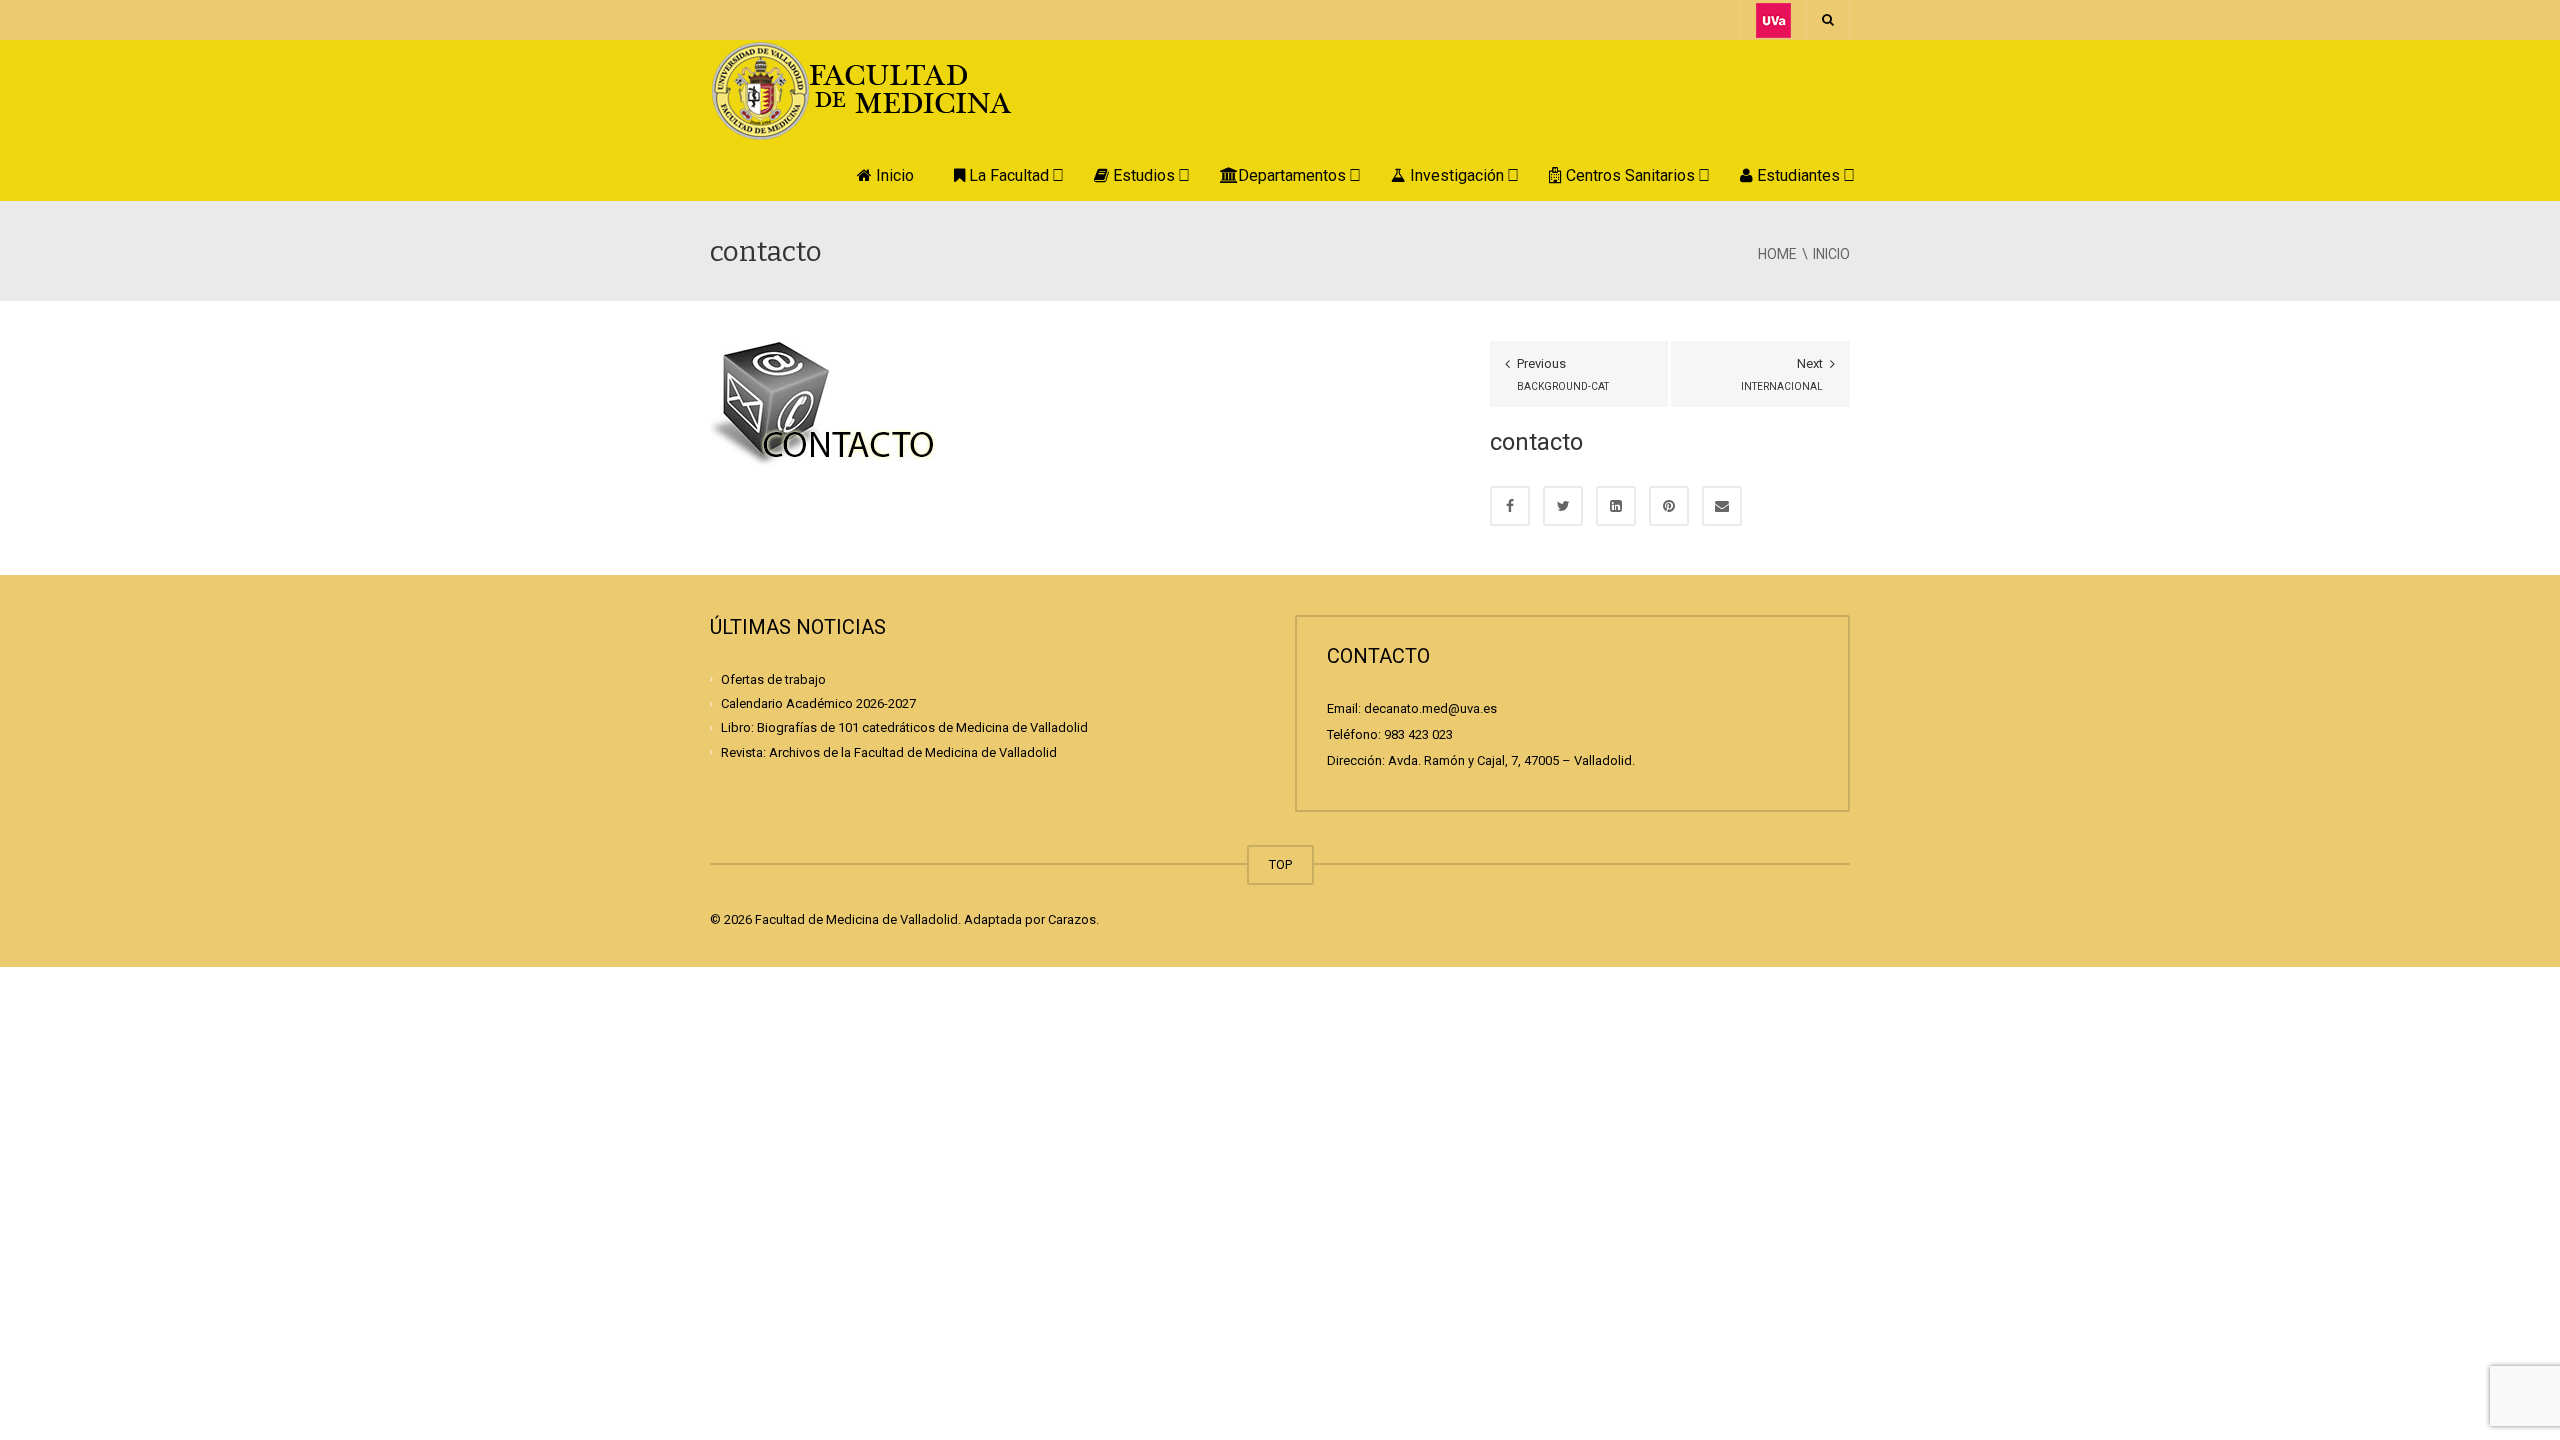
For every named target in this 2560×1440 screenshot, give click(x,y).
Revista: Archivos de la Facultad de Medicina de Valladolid (889, 751)
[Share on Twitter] (1563, 506)
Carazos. (1073, 919)
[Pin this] (1669, 506)
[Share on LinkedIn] (1616, 506)
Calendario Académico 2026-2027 (818, 703)
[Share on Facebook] (1510, 506)
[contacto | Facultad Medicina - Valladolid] (885, 89)
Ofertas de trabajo (773, 679)
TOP (1280, 864)
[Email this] (1722, 506)
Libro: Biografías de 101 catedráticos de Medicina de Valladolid (904, 727)
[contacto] (822, 402)
